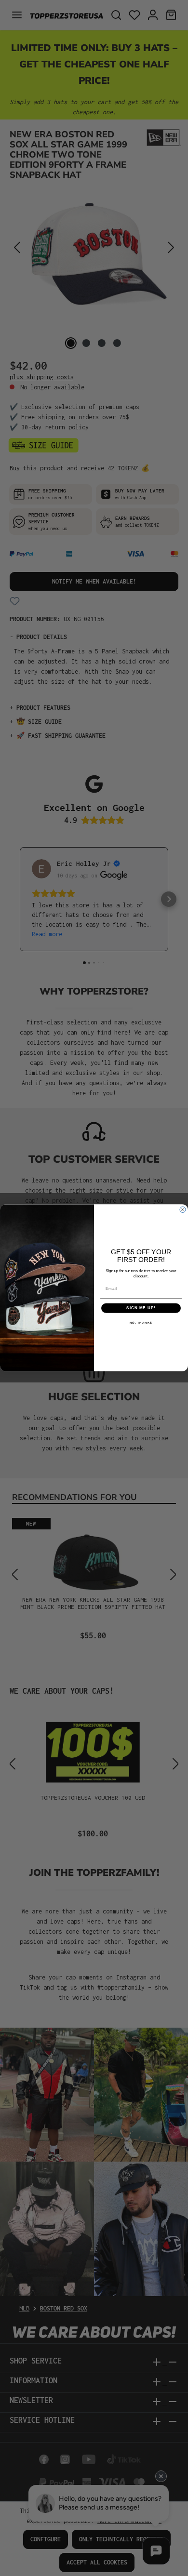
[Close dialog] (183, 1210)
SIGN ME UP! (141, 1308)
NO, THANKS (141, 1323)
